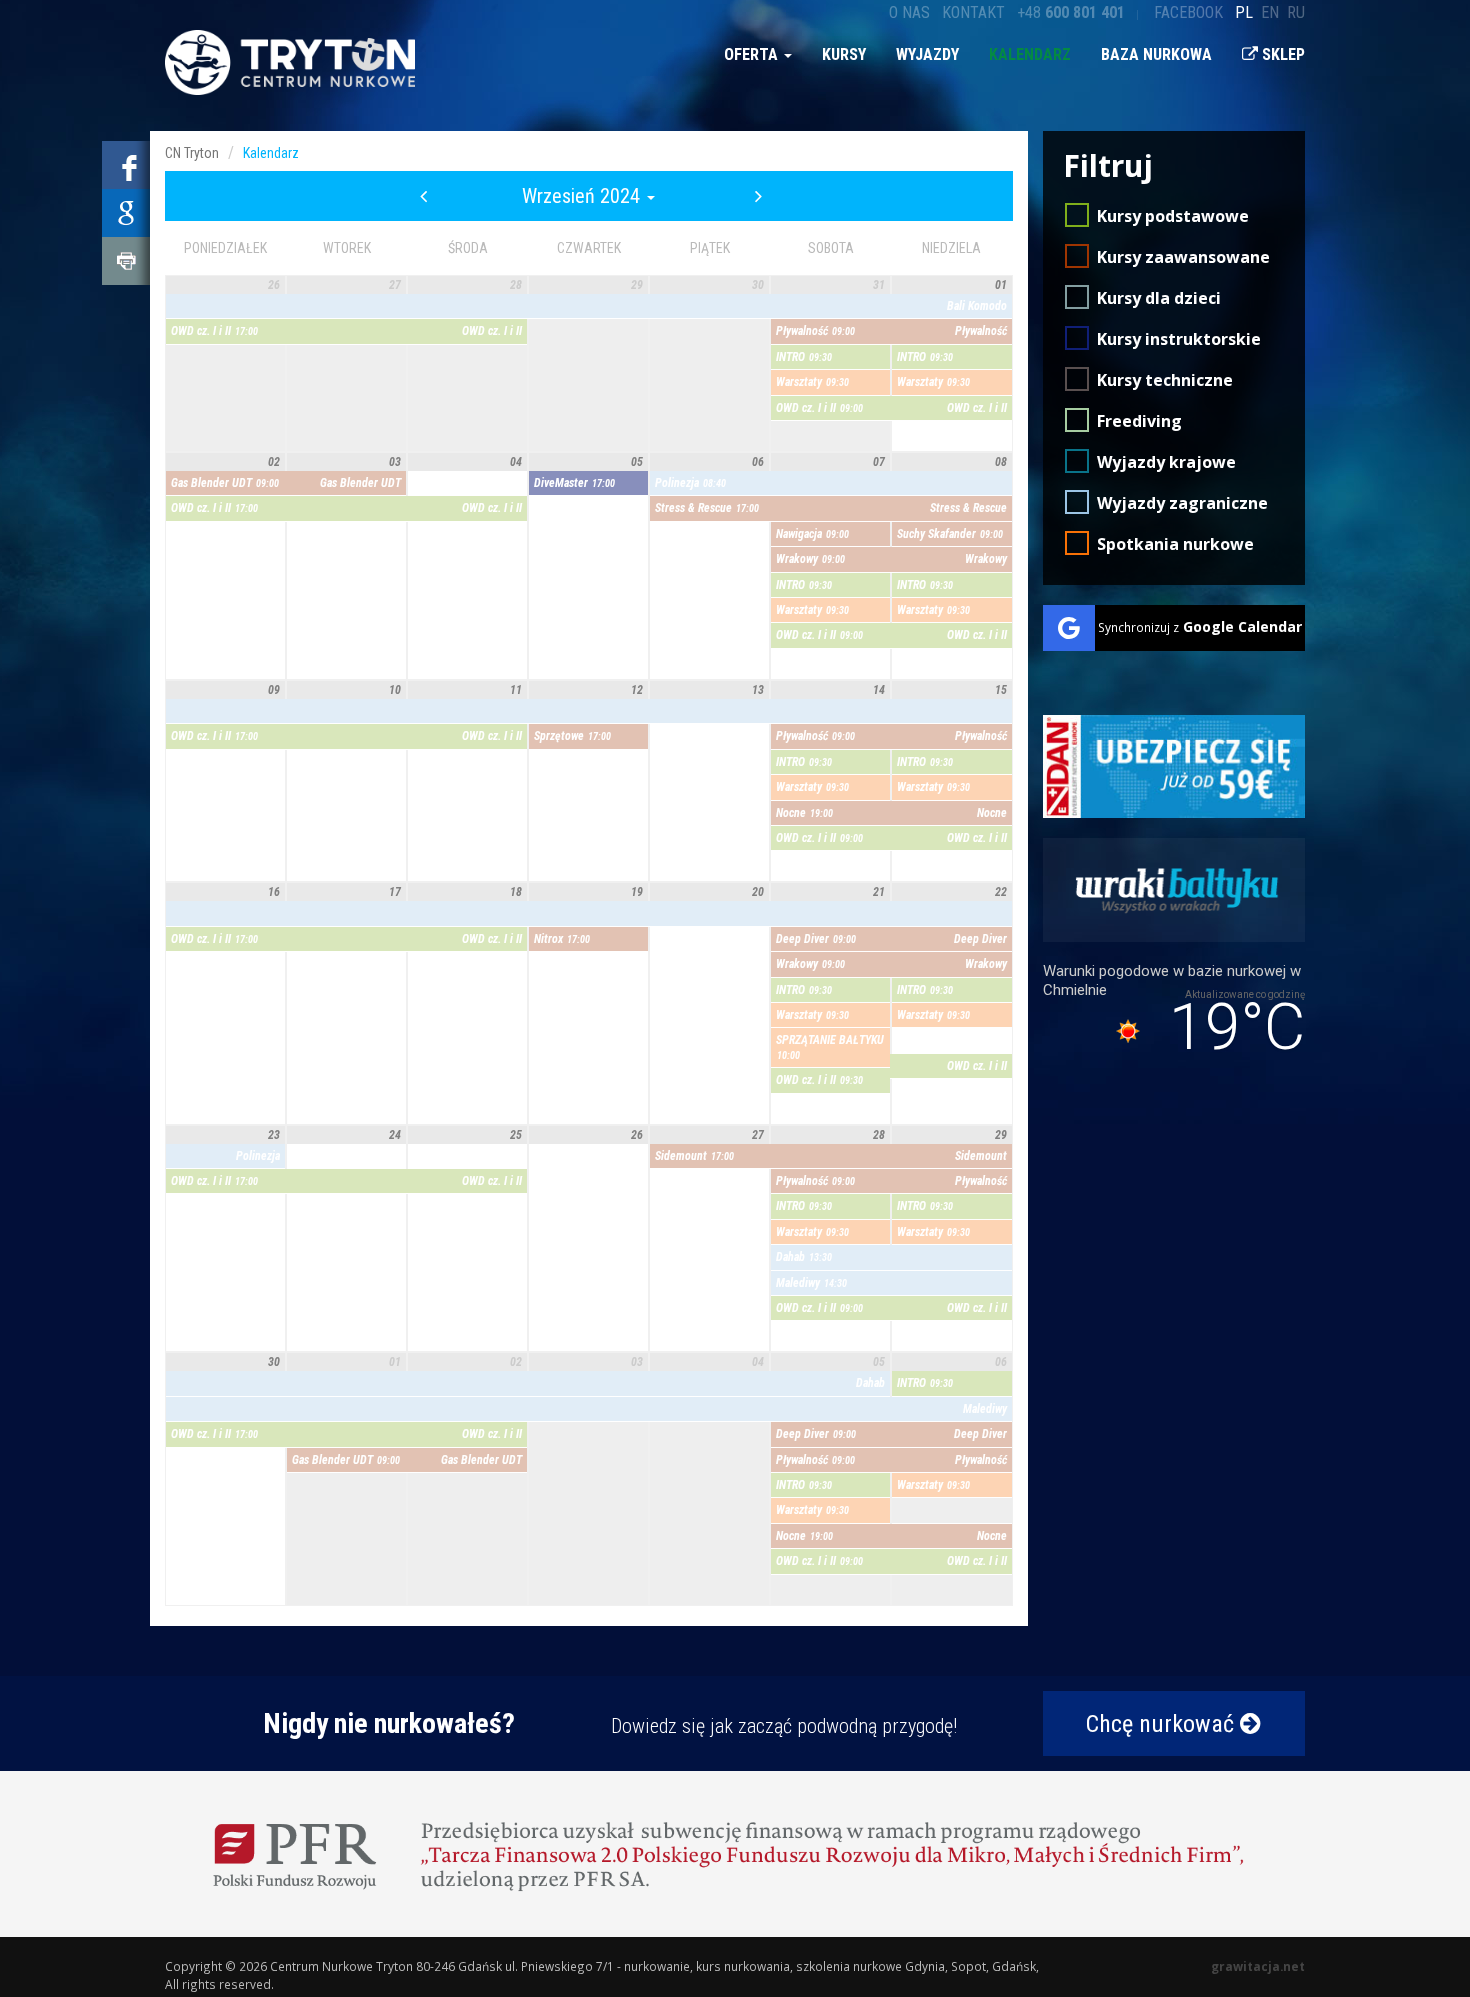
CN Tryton (192, 153)
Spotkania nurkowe (1175, 544)
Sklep (1281, 54)
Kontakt (973, 12)
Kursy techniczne (1165, 380)
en (1270, 12)
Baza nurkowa (1156, 54)
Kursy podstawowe (1173, 216)
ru (1296, 12)
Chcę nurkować (1163, 1724)
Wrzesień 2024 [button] (583, 196)
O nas (909, 12)
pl (1244, 12)
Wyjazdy (927, 54)
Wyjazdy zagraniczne (1182, 503)
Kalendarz (1030, 54)
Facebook (1188, 12)
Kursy (844, 54)
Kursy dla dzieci (1159, 298)
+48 (1071, 12)
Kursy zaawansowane (1183, 257)
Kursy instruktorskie (1179, 339)
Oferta (753, 54)
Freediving (1139, 421)
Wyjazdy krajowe (1166, 462)
